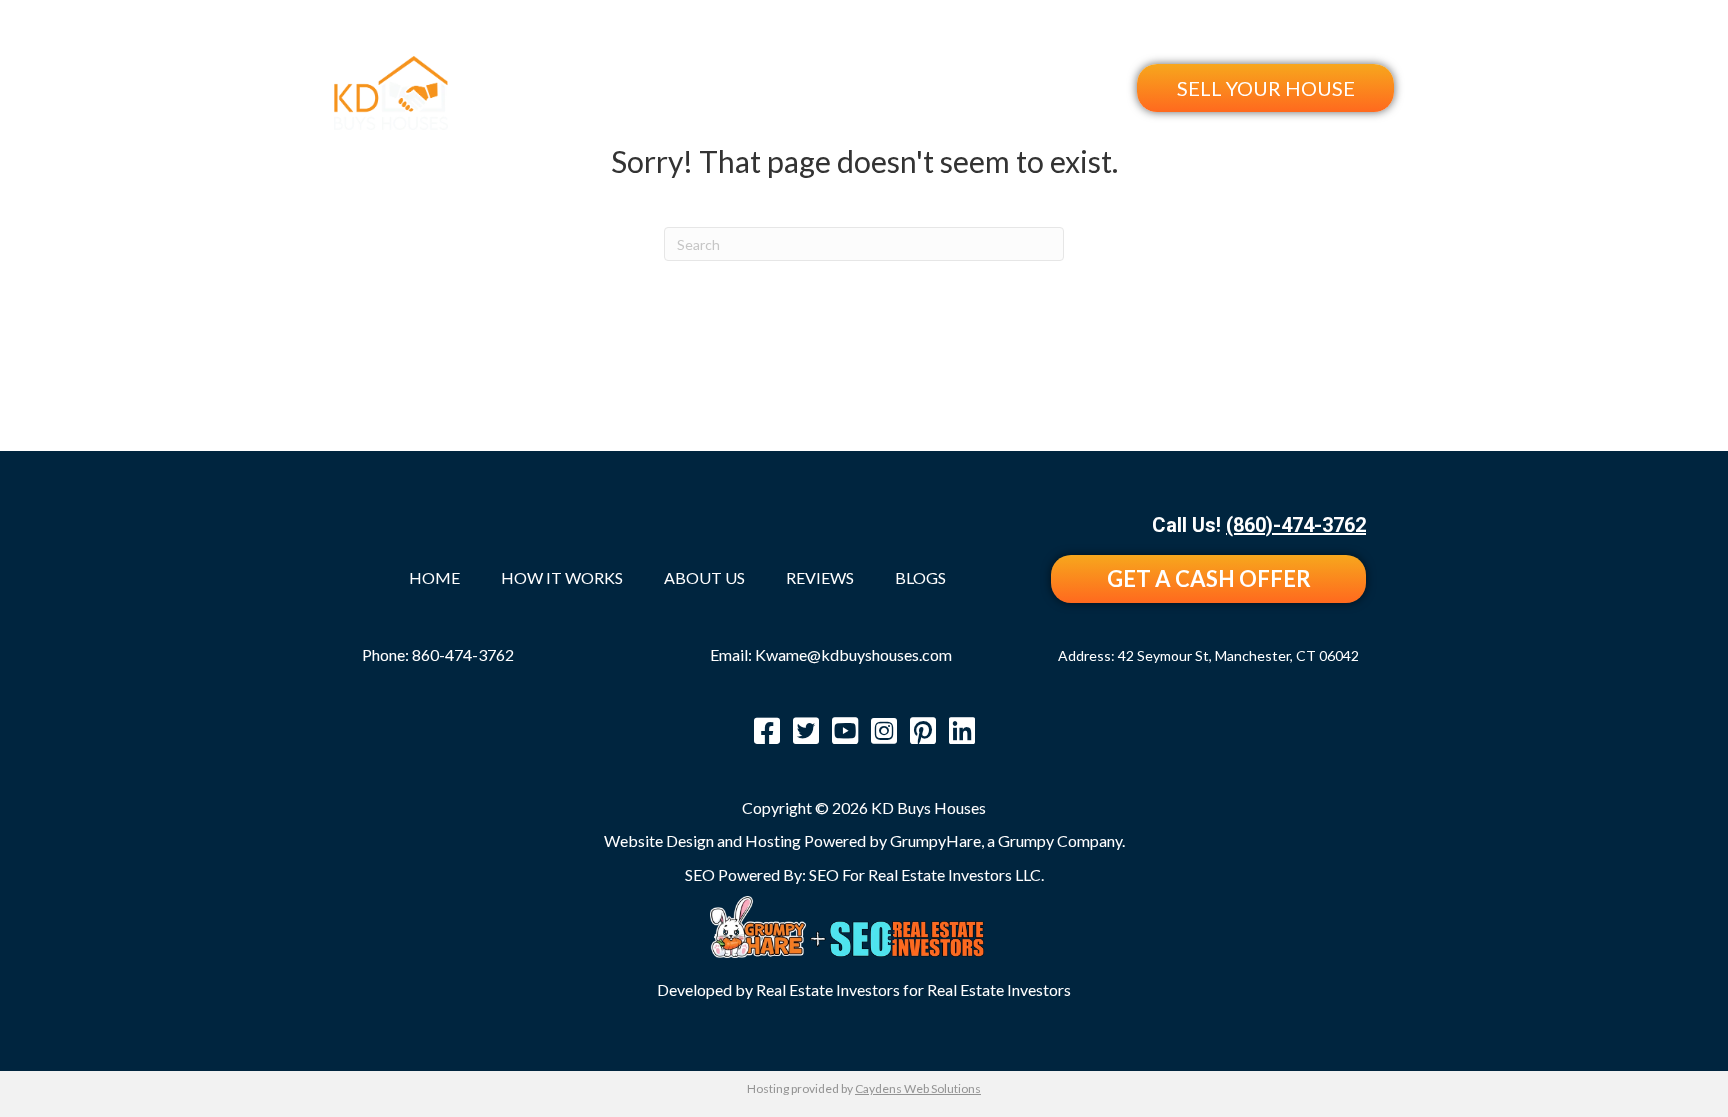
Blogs (920, 578)
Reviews (1069, 87)
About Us (970, 87)
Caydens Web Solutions (918, 1088)
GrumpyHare (935, 840)
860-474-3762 (463, 654)
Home (739, 87)
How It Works (847, 87)
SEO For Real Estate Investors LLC (925, 874)
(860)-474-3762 (1324, 34)
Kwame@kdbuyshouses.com (853, 654)
